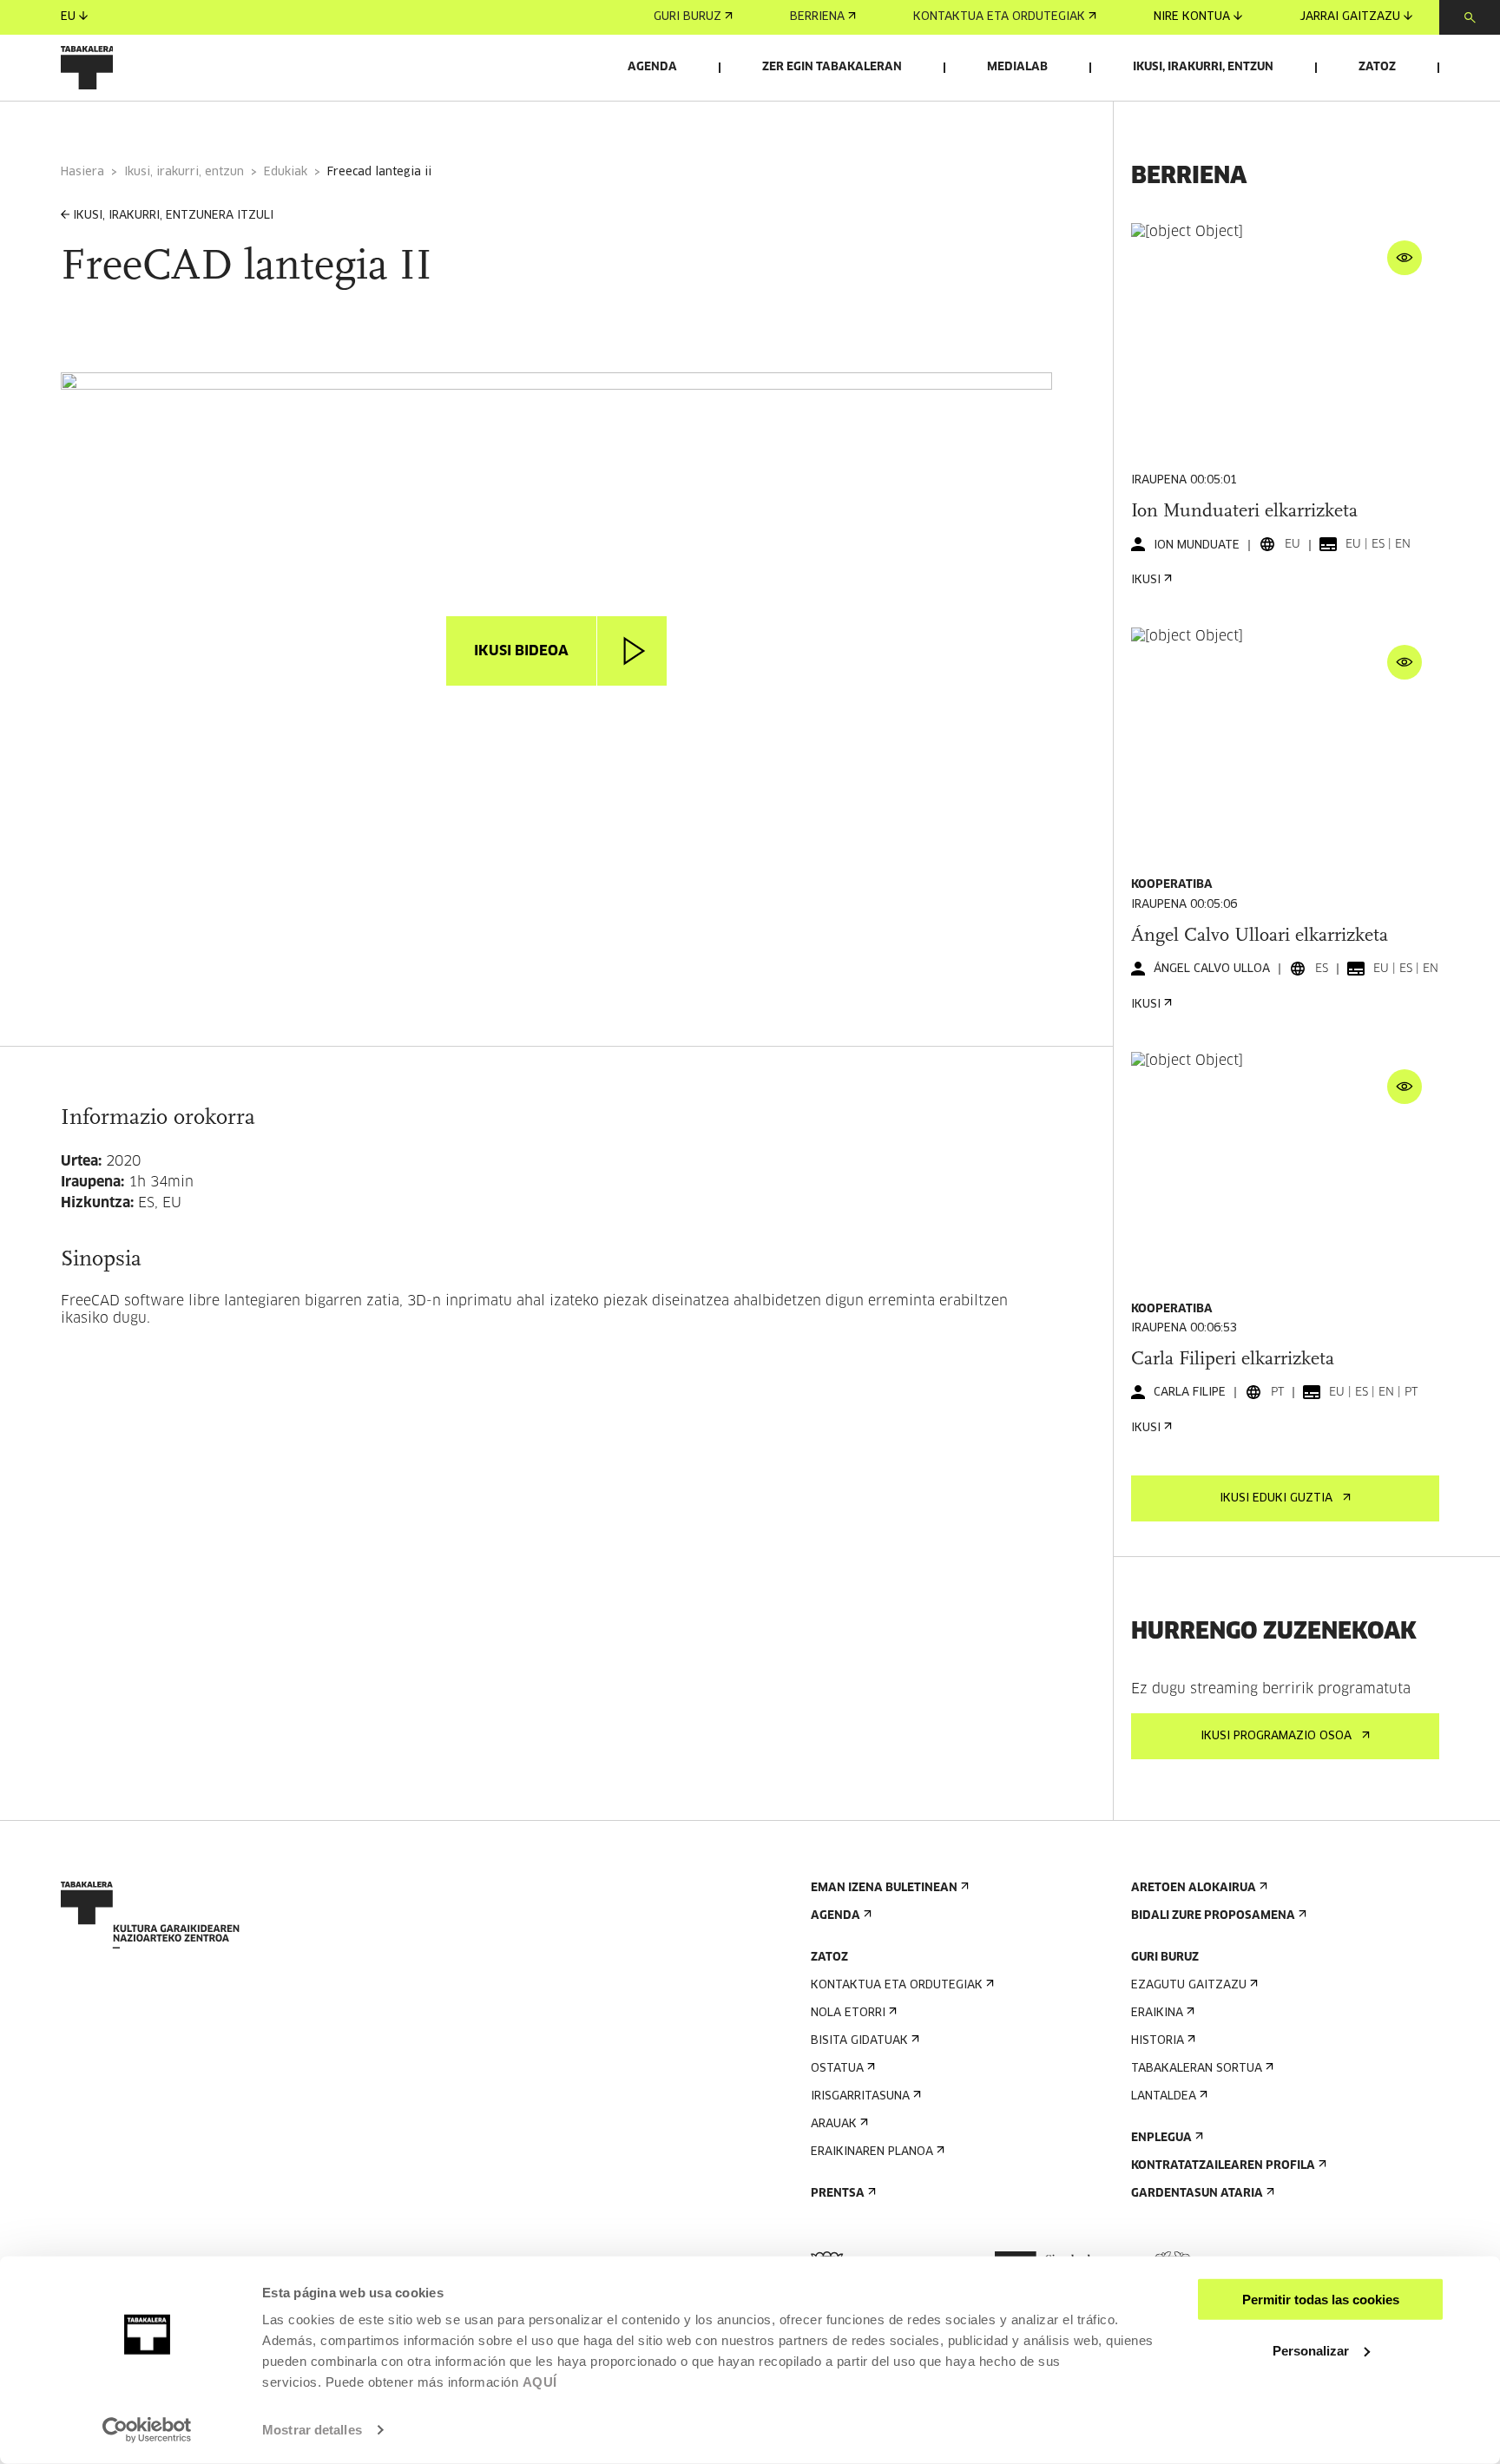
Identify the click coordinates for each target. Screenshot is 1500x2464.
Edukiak (286, 172)
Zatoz (1377, 67)
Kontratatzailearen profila (1223, 2166)
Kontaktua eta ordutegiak (999, 17)
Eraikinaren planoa (872, 2152)
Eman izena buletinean (884, 1888)
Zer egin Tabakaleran (832, 67)
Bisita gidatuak (859, 2041)
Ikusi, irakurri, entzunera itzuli (173, 216)
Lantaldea (1164, 2096)
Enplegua (1161, 2138)
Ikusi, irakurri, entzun (1203, 67)
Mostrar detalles (312, 2430)
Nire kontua (1192, 17)
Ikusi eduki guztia (1276, 1498)
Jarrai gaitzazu (1350, 17)
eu (68, 17)
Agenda (652, 67)
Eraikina (1157, 2013)
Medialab (1017, 67)
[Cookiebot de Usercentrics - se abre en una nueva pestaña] (147, 2430)
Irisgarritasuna (860, 2096)
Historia (1158, 2041)
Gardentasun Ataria (1197, 2194)
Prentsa (838, 2194)
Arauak (834, 2124)
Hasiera (82, 172)
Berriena (817, 17)
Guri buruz (687, 17)
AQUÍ (540, 2382)
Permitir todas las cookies (1321, 2300)
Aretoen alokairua (1194, 1888)
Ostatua (837, 2069)
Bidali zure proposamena (1213, 1916)
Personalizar (1311, 2350)
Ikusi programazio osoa (1276, 1736)
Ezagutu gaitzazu (1189, 1985)
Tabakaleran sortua (1197, 2069)
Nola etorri (848, 2013)
